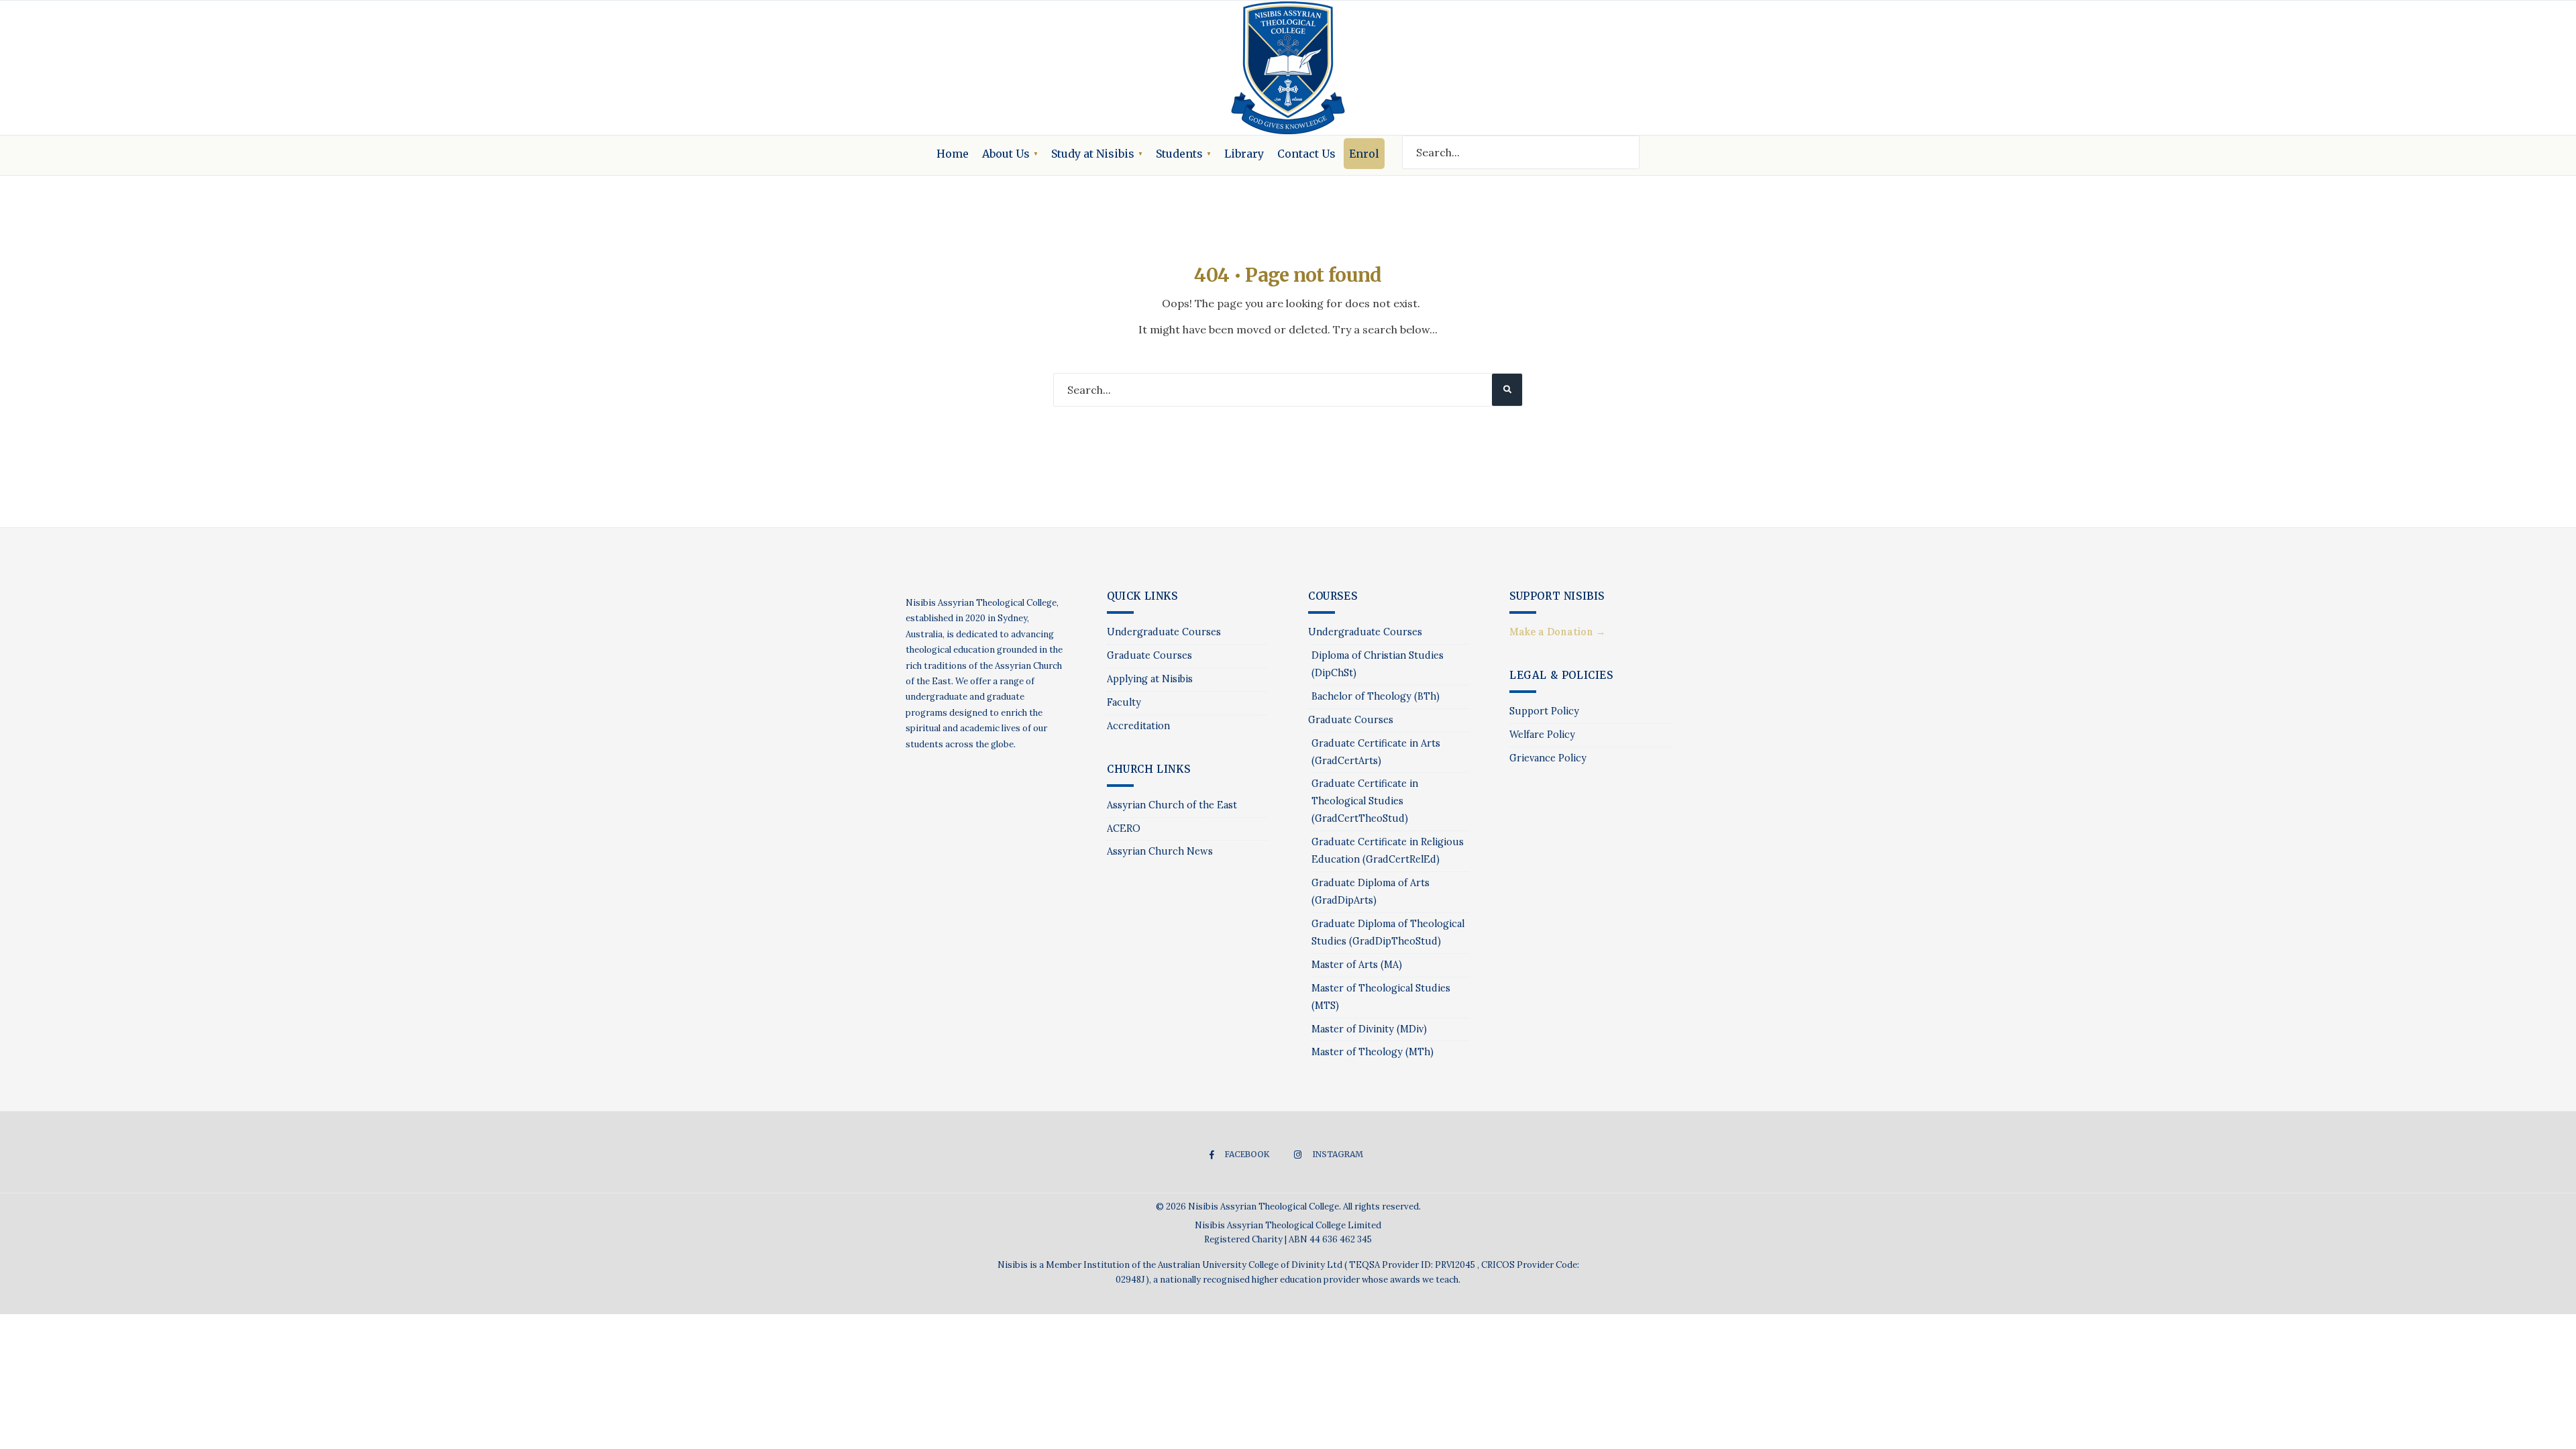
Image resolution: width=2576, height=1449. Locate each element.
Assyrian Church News (1160, 851)
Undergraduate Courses (1164, 632)
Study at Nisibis (1093, 154)
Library (1244, 154)
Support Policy (1544, 711)
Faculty (1124, 702)
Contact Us (1306, 154)
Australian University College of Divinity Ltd (1251, 1265)
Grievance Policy (1548, 758)
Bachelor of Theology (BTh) (1376, 696)
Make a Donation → (1557, 632)
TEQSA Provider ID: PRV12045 (1413, 1265)
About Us (1006, 154)
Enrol (1364, 154)
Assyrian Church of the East (1172, 805)
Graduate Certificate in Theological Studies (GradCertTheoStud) (1365, 801)
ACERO (1124, 828)
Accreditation (1138, 726)
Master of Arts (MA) (1357, 965)
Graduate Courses (1149, 655)
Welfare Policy (1542, 735)
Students (1179, 154)
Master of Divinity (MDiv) (1369, 1029)
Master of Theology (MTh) (1373, 1052)
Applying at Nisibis (1150, 679)
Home (953, 154)
